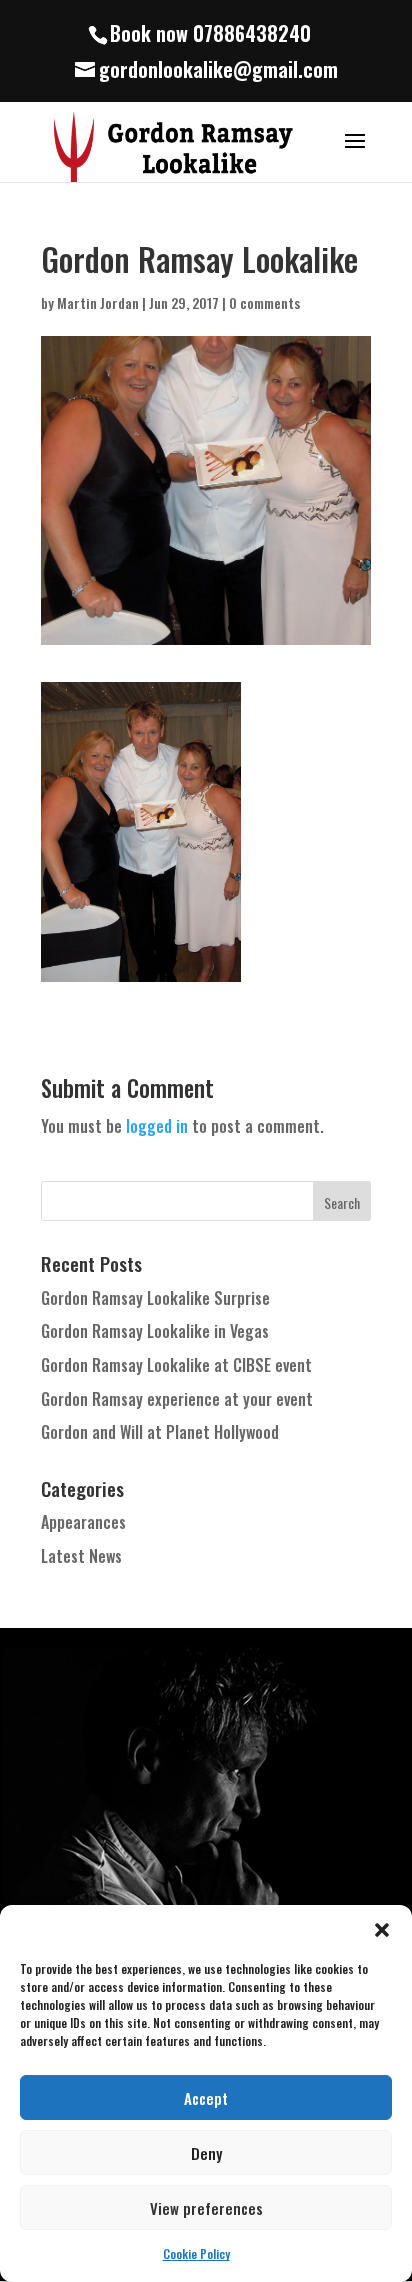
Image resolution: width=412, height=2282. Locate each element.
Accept (206, 2098)
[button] (382, 1930)
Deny (206, 2153)
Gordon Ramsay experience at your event (177, 1399)
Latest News (81, 1556)
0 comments (264, 302)
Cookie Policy (196, 2253)
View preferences (206, 2208)
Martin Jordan (98, 302)
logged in (157, 1126)
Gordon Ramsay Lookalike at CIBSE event (176, 1365)
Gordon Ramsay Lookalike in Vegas (155, 1331)
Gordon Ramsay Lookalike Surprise (155, 1298)
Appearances (83, 1522)
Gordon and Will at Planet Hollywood (160, 1432)
